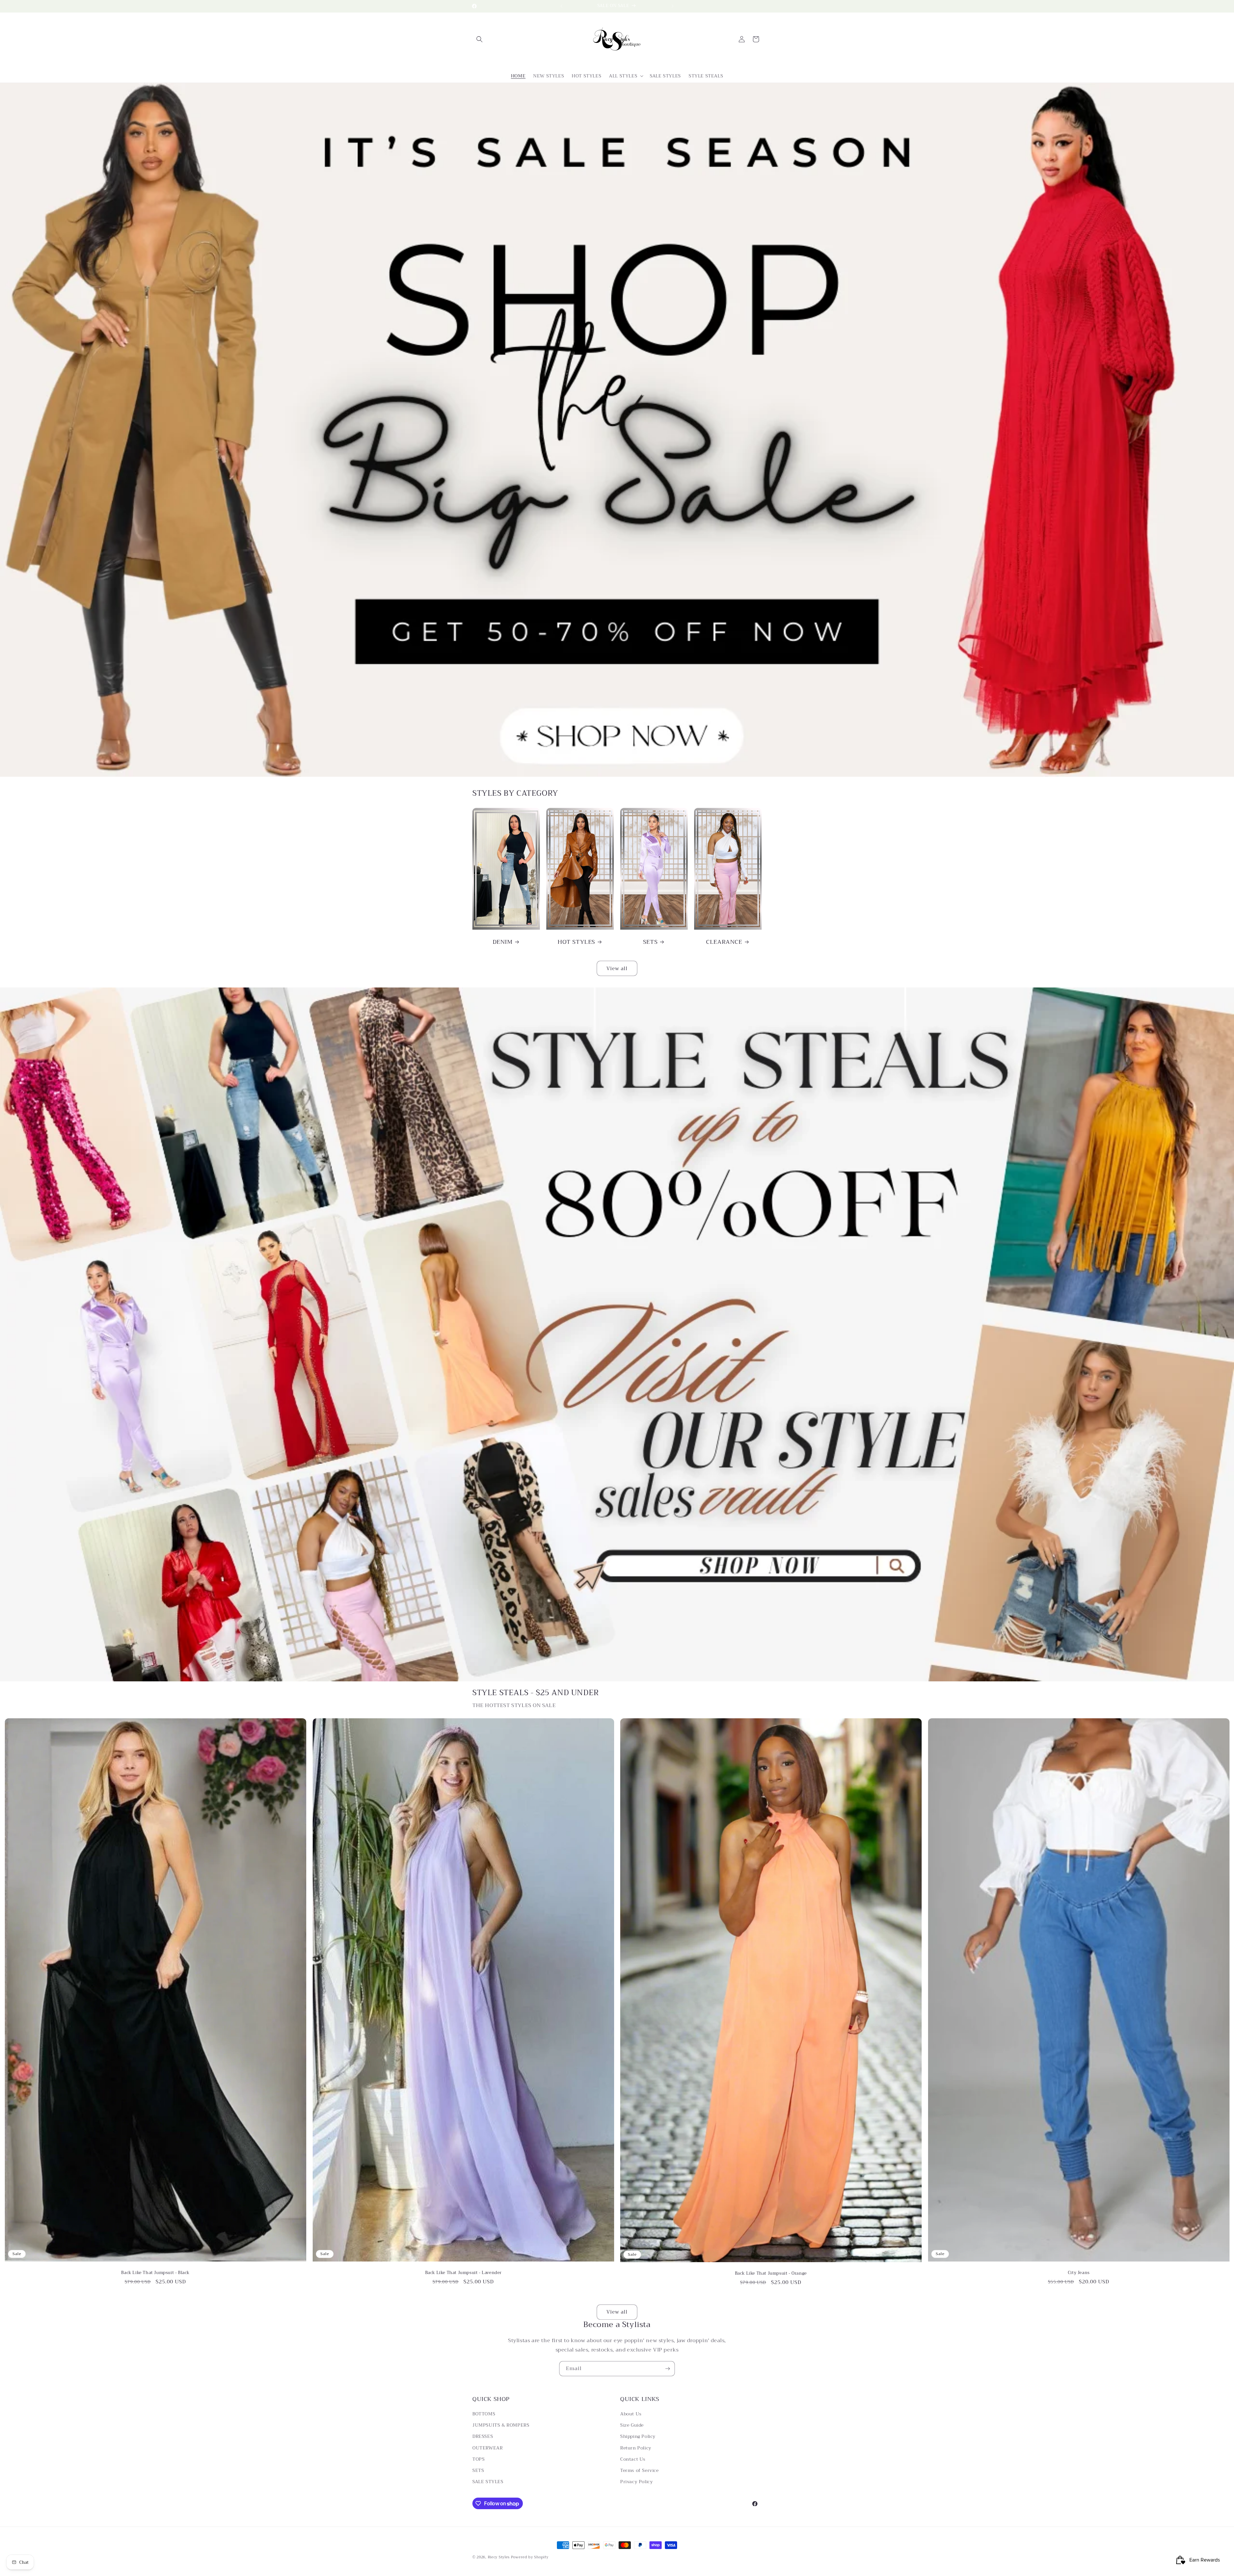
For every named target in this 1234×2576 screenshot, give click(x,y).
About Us (631, 2414)
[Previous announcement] (561, 6)
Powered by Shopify (530, 2557)
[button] (479, 39)
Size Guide (632, 2425)
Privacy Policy (636, 2482)
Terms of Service (639, 2470)
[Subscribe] (667, 2369)
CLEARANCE (724, 942)
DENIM (503, 942)
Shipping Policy (638, 2436)
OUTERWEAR (487, 2448)
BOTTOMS (484, 2414)
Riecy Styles (499, 2557)
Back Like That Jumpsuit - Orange (771, 2274)
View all (617, 969)
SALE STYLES (488, 2482)
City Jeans (1078, 2273)
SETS (650, 942)
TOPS (478, 2459)
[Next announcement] (673, 6)
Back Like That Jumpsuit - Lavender (463, 2273)
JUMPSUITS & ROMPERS (501, 2425)
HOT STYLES (576, 942)
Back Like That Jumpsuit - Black (155, 2273)
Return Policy (636, 2448)
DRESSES (483, 2436)
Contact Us (633, 2459)
